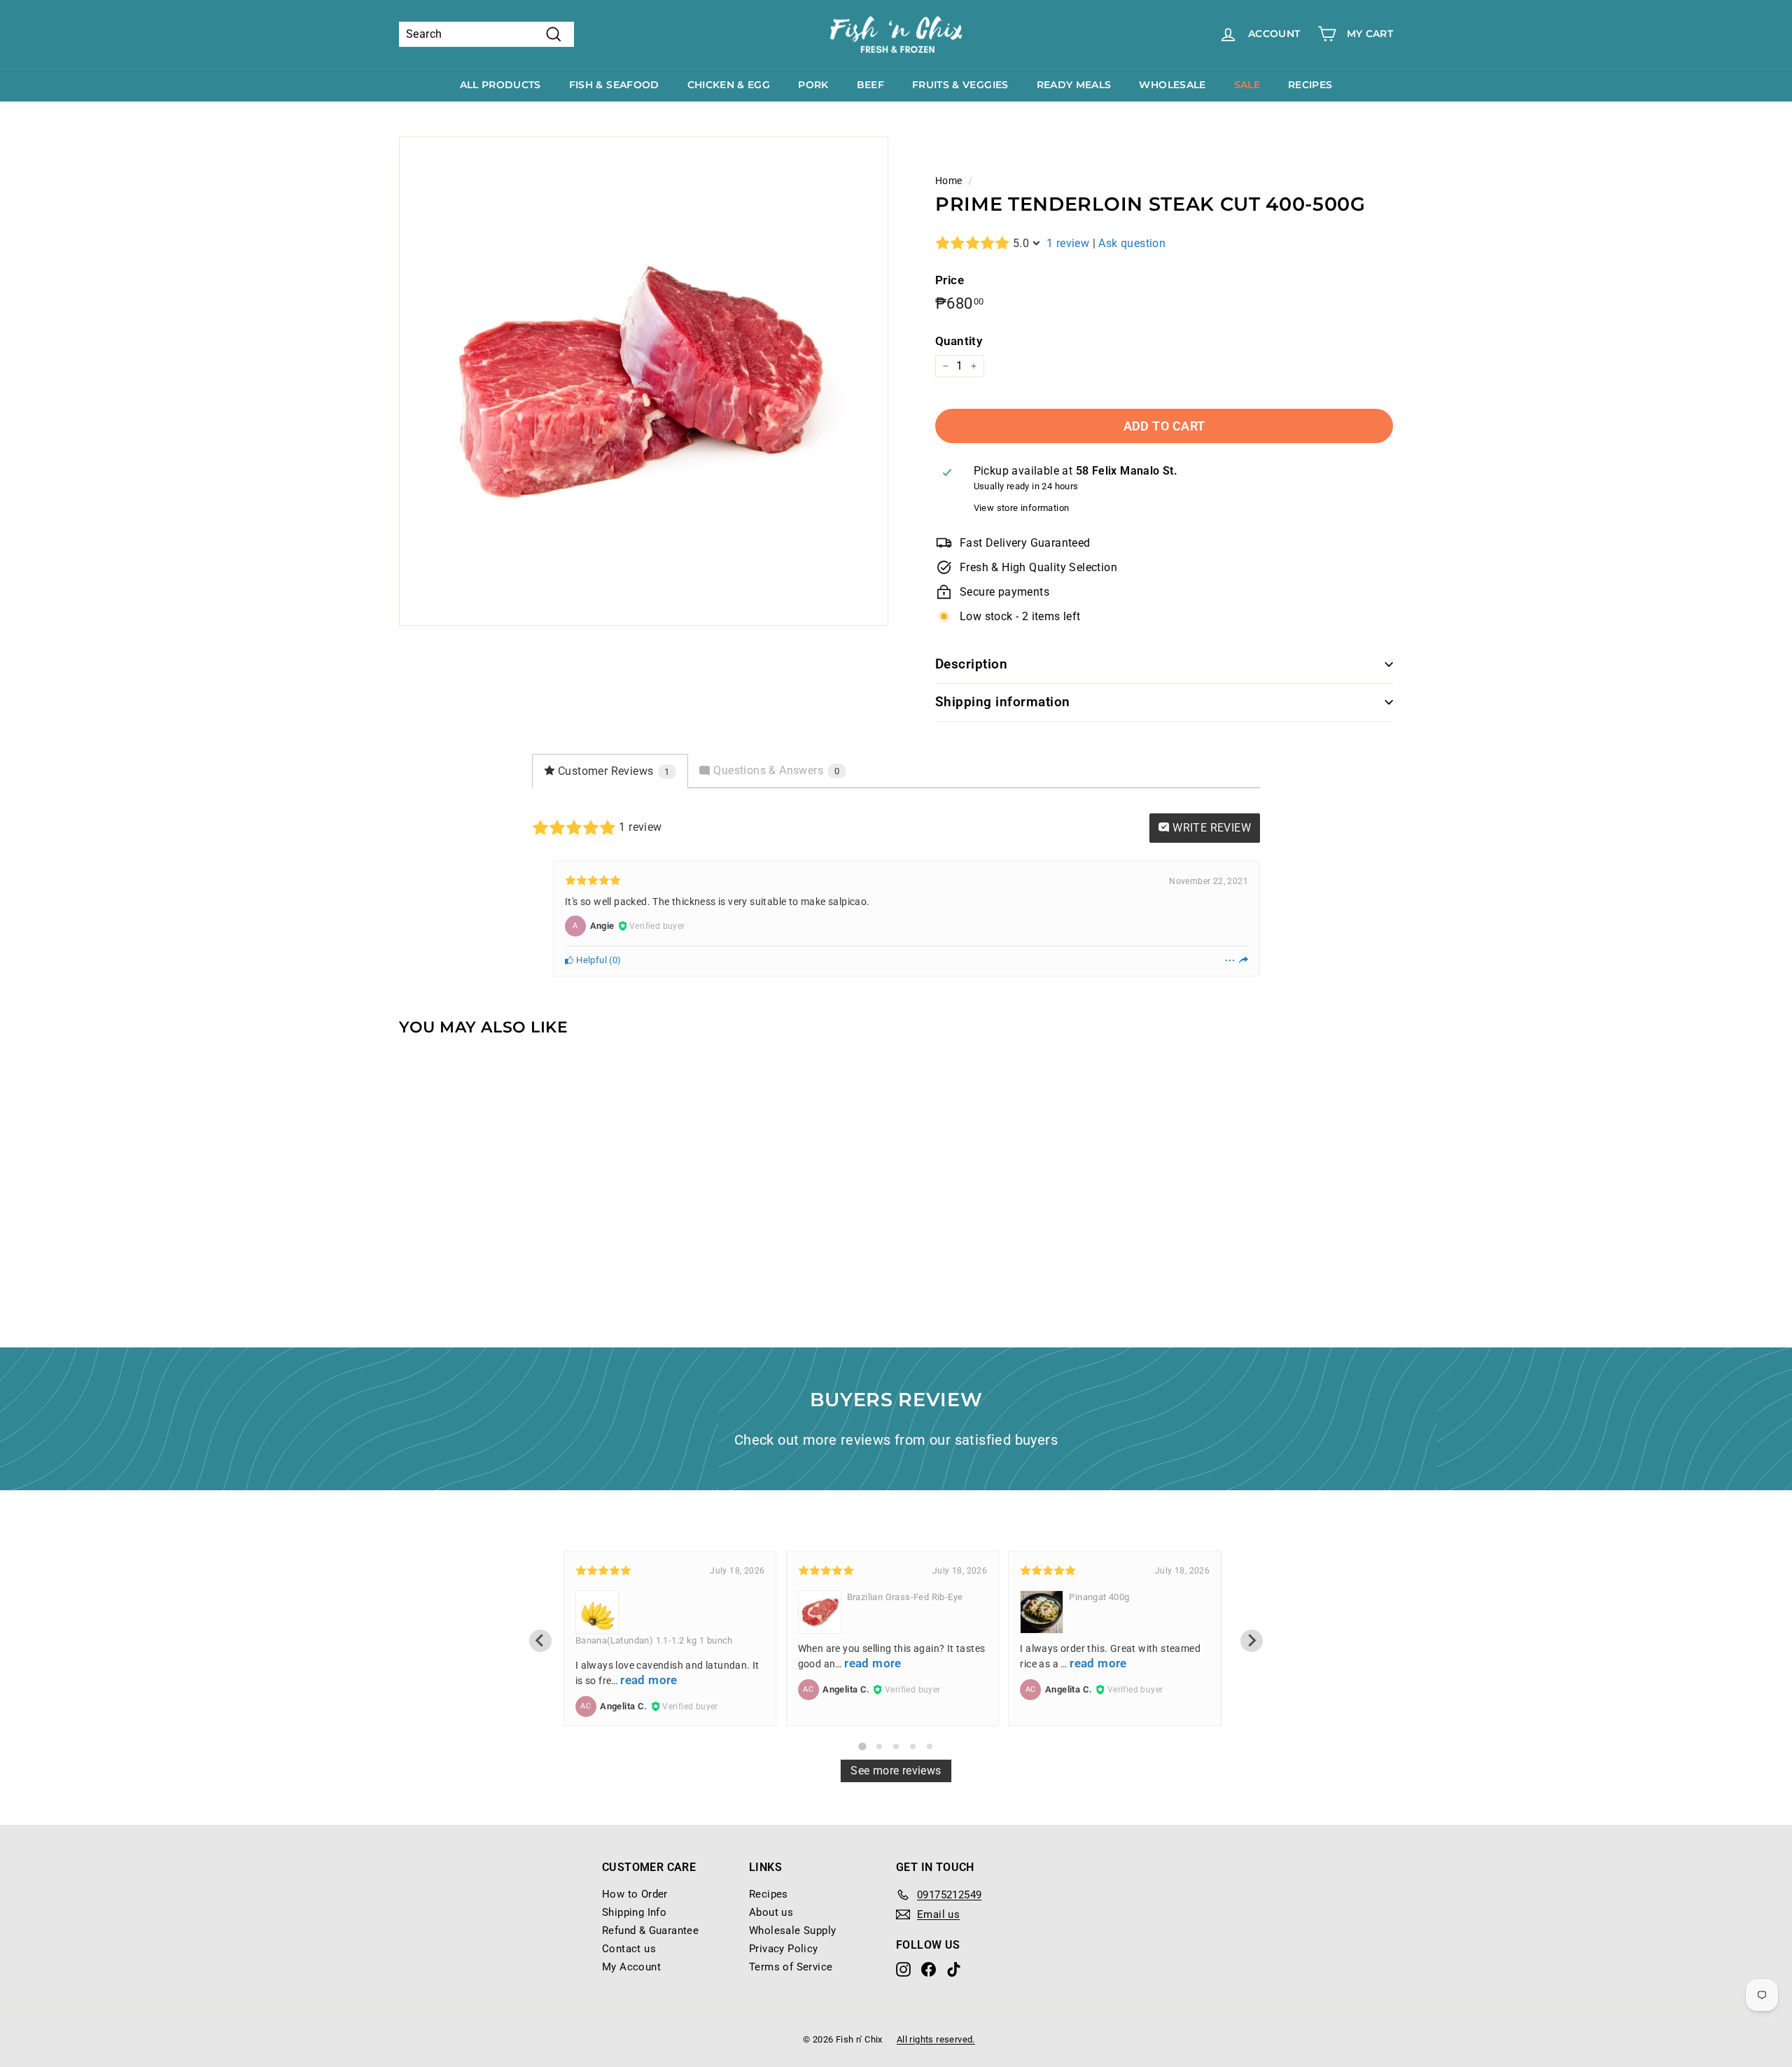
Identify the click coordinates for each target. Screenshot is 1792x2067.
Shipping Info (634, 1912)
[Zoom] (644, 381)
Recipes (1310, 85)
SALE (1247, 85)
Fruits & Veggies (960, 85)
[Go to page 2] (879, 1746)
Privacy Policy (784, 1949)
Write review (1210, 828)
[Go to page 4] (913, 1746)
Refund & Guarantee (650, 1931)
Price (950, 280)
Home (949, 181)
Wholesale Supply (792, 1931)
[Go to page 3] (896, 1746)
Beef (870, 85)
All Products (500, 85)
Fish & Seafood (614, 85)
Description (971, 664)
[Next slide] (1252, 1641)
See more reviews (896, 1771)
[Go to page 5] (930, 1746)
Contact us (629, 1949)
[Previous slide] (540, 1641)
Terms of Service (791, 1967)
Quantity (959, 341)
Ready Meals (1074, 85)
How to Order (635, 1894)
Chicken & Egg (729, 85)
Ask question (1132, 243)
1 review (1068, 243)
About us (771, 1912)
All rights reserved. (936, 2039)
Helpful (590, 960)
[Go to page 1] (862, 1746)
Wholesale (1172, 85)
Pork (813, 85)
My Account (631, 1967)
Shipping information (1003, 702)
